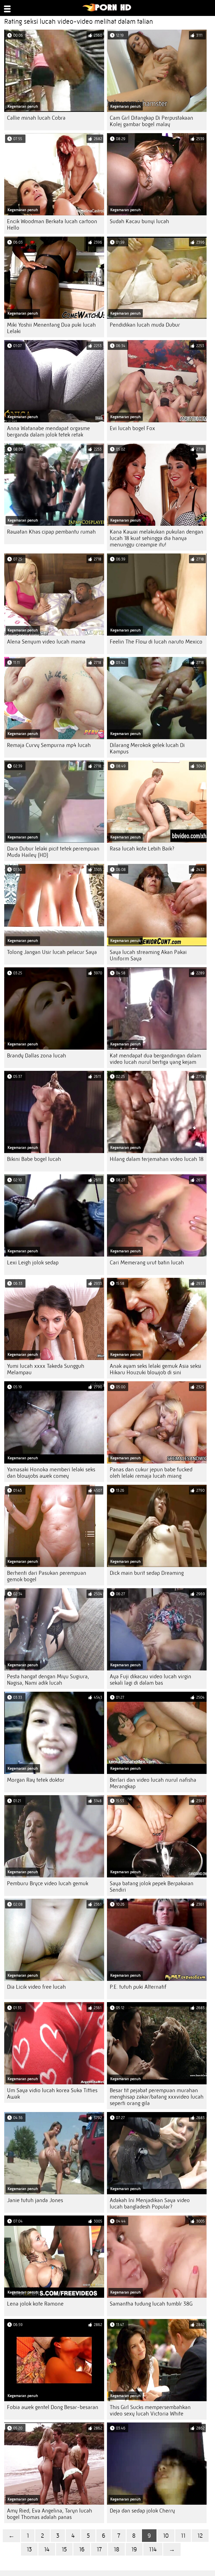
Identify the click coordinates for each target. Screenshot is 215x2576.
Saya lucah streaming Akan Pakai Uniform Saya (148, 955)
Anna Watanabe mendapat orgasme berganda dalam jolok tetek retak (48, 432)
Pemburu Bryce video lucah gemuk (48, 1883)
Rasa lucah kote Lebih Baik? (142, 849)
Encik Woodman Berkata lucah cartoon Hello (52, 225)
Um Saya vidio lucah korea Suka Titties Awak (52, 2094)
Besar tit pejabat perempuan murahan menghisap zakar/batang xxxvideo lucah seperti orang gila (157, 2097)
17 (99, 2549)
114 (153, 2549)
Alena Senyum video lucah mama (46, 642)
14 (47, 2549)
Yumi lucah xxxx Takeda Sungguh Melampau (46, 1369)
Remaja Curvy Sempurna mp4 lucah (49, 745)
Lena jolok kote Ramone (35, 2304)
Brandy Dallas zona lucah (37, 1056)
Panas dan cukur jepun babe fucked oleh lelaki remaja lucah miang (151, 1473)
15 (64, 2549)
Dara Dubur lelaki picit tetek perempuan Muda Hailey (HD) (53, 852)
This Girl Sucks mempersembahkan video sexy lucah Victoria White (150, 2410)
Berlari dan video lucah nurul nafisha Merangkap (153, 1783)
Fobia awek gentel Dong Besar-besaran (53, 2407)
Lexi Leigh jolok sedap (33, 1263)
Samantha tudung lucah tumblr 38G (151, 2304)
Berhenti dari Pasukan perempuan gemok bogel (47, 1576)
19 (134, 2549)
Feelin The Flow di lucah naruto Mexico (156, 642)
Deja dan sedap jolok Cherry (142, 2511)
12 (200, 2536)
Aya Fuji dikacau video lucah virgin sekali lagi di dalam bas (150, 1680)
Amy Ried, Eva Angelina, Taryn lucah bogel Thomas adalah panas (50, 2514)
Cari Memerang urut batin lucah (147, 1263)
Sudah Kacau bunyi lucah (139, 221)
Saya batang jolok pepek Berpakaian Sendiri (152, 1887)
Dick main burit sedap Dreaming (147, 1573)
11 (183, 2536)
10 (166, 2536)
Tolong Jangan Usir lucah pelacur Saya (52, 952)
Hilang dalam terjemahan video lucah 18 (157, 1159)
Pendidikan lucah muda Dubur (145, 325)
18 (116, 2549)
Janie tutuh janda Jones (35, 2200)
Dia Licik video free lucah (36, 1987)
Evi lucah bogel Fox (132, 428)
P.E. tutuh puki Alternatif (138, 1987)
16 (82, 2549)
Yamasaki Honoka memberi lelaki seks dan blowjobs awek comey (51, 1473)
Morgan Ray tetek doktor (36, 1780)
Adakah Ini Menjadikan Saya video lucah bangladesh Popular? (150, 2203)
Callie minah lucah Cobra (36, 118)
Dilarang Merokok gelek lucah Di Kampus (147, 748)
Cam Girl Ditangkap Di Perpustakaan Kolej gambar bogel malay (151, 121)
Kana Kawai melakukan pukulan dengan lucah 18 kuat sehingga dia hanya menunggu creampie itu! (156, 538)
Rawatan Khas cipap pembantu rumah (51, 532)
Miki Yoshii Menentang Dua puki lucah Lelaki (51, 328)
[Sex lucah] (107, 10)
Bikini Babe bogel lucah (34, 1159)
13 (29, 2549)
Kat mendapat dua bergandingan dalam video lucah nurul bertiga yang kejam (155, 1059)
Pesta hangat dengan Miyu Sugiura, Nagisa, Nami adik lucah (48, 1680)
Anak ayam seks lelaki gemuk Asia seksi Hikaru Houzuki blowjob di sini (156, 1369)
